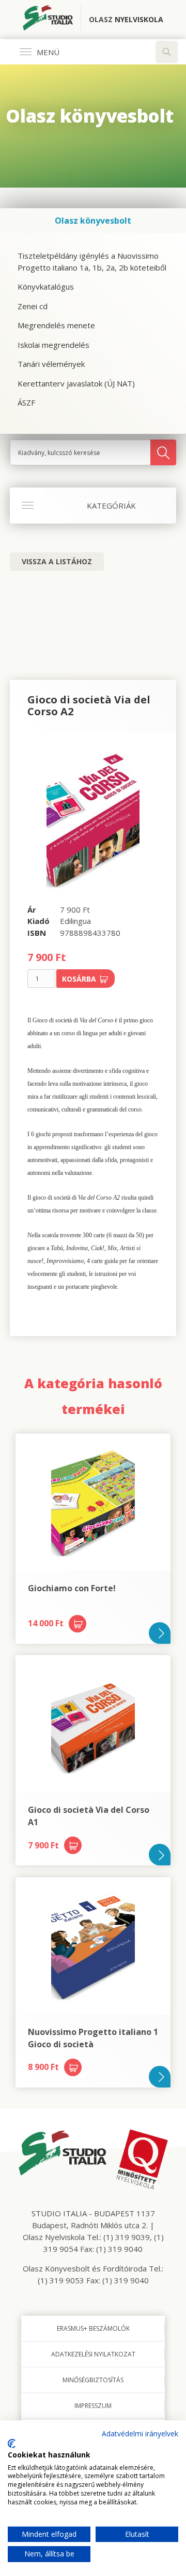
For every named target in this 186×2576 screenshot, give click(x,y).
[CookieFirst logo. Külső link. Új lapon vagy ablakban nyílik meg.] (12, 2444)
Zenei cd (33, 306)
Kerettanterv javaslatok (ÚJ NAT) (76, 383)
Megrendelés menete (56, 325)
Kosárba (79, 979)
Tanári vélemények (51, 364)
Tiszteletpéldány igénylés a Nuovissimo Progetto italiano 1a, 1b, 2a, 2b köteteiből (92, 262)
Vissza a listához (57, 561)
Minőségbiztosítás (93, 2380)
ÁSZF (26, 402)
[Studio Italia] (52, 20)
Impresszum (93, 2406)
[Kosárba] (78, 1624)
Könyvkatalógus (46, 287)
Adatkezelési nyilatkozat (93, 2354)
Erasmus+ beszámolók (93, 2328)
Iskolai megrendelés (53, 345)
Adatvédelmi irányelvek (140, 2434)
